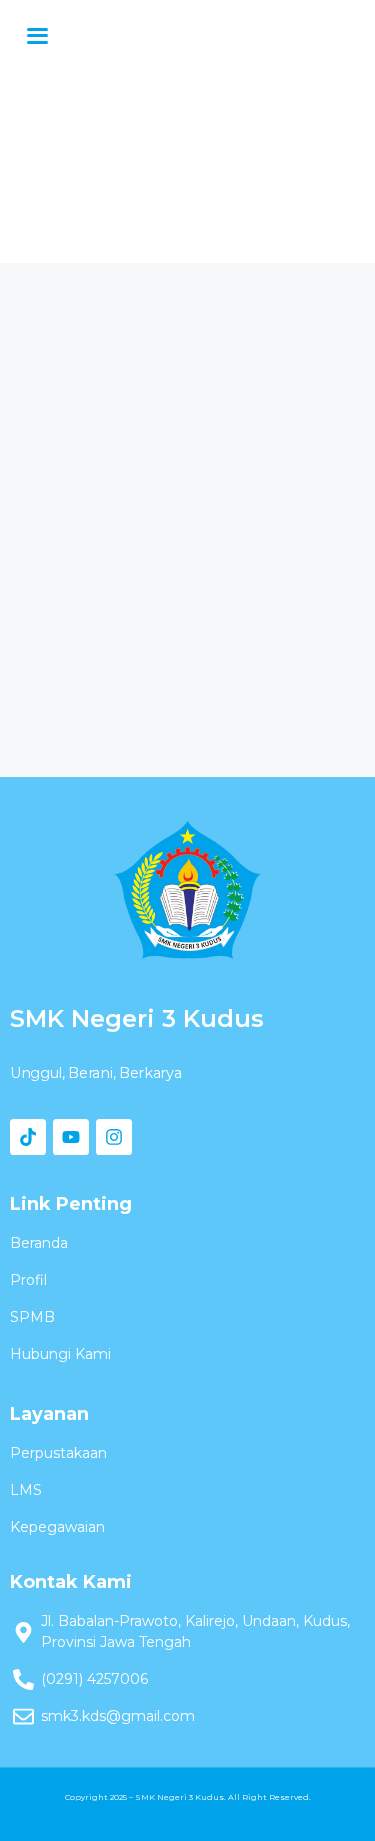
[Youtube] (71, 1137)
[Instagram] (114, 1137)
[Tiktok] (28, 1137)
